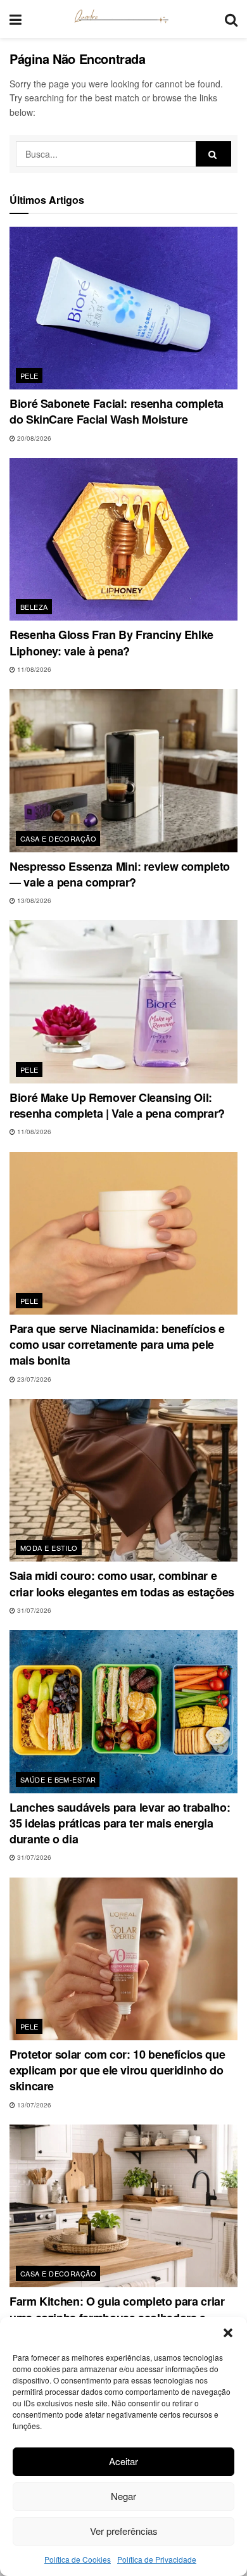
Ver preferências (124, 2531)
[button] (228, 2333)
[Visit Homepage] (123, 19)
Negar (123, 2496)
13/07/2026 (33, 2105)
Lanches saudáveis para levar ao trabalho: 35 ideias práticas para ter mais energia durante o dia (120, 1823)
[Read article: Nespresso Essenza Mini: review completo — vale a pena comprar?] (123, 770)
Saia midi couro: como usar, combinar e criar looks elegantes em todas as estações (122, 1583)
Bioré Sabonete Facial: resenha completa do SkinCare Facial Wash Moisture (117, 411)
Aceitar (123, 2461)
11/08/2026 (33, 669)
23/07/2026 (33, 1379)
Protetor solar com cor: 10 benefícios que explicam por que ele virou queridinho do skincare (117, 2070)
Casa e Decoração (58, 838)
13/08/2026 (33, 900)
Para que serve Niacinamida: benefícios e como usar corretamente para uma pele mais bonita (117, 1344)
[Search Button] (231, 19)
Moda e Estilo (49, 1548)
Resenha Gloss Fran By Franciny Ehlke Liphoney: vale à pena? (111, 642)
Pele (29, 376)
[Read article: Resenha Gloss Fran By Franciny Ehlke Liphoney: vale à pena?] (123, 539)
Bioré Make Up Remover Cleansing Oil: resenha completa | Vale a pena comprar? (117, 1105)
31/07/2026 (33, 1610)
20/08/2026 (33, 438)
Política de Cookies (78, 2559)
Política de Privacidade (157, 2559)
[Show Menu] (16, 19)
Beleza (34, 607)
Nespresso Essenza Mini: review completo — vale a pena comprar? (120, 874)
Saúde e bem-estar (58, 1779)
